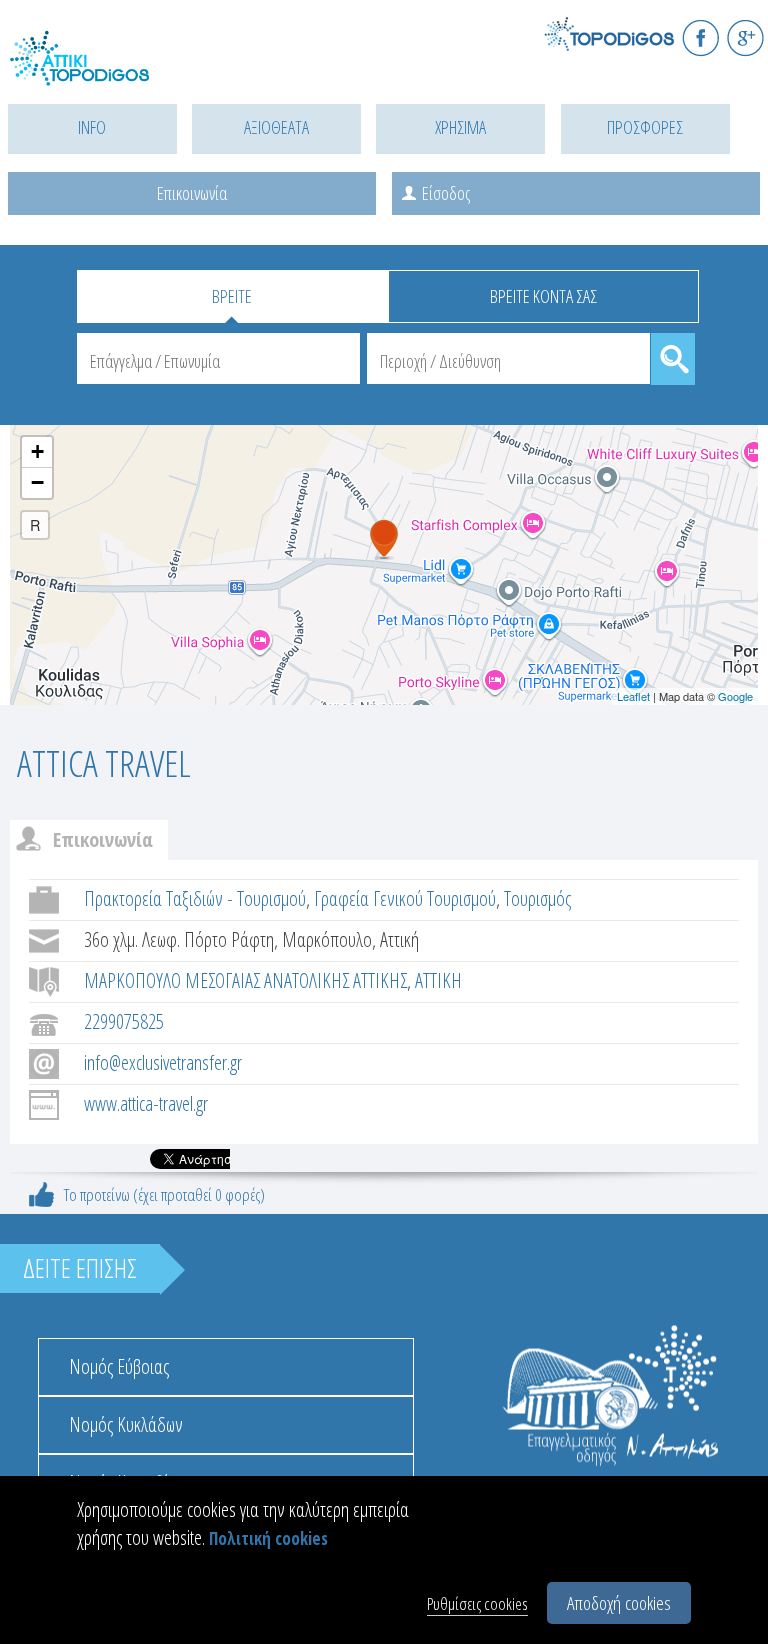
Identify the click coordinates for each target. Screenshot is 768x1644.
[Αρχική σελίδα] (100, 70)
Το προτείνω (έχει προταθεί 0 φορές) (164, 1194)
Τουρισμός (537, 898)
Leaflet (633, 696)
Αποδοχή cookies (619, 1603)
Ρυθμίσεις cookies (477, 1603)
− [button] (37, 482)
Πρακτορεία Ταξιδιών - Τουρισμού (195, 898)
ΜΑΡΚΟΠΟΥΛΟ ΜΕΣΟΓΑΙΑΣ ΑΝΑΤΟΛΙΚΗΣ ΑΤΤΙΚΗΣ (245, 980)
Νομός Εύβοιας (119, 1366)
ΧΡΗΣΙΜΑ (460, 127)
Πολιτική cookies (268, 1538)
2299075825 (124, 1021)
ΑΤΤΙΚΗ (438, 980)
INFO (92, 127)
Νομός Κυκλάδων (126, 1424)
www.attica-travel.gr (146, 1103)
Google (735, 696)
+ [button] (37, 451)
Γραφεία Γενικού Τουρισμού (405, 898)
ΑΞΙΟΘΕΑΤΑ (276, 127)
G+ (745, 37)
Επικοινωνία (192, 193)
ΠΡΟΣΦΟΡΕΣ (645, 127)
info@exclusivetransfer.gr (163, 1062)
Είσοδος (446, 193)
